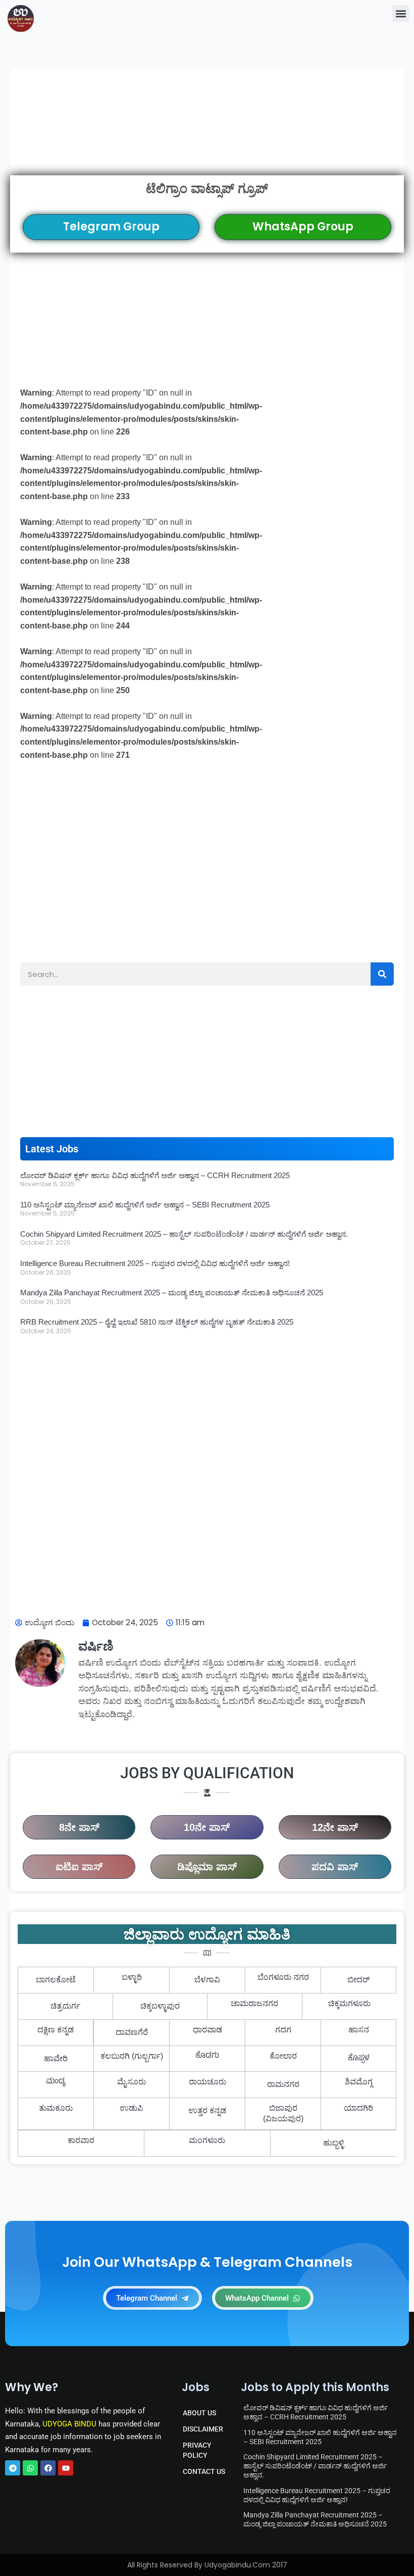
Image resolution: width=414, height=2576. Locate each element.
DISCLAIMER (203, 2429)
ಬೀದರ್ (358, 1980)
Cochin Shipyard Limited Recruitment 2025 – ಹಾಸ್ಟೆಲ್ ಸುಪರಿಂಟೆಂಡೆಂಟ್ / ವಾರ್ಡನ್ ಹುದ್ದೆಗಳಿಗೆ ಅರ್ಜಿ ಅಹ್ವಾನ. (184, 1234)
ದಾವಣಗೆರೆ (132, 2032)
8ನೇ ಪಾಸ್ (79, 1827)
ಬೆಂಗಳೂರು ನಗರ (283, 1977)
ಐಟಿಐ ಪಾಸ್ (79, 1867)
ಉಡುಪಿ (132, 2108)
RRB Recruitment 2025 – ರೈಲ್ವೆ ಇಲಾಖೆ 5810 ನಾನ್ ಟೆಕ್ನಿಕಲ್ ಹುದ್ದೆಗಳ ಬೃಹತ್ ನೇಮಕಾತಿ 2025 (157, 1322)
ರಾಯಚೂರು (208, 2082)
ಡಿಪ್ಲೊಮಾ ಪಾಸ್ (207, 1867)
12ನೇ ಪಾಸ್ (335, 1827)
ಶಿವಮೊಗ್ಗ (359, 2082)
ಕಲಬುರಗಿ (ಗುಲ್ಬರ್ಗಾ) (132, 2056)
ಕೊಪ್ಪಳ (359, 2059)
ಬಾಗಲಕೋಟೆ (56, 1980)
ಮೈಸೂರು (132, 2082)
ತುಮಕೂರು (56, 2108)
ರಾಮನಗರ (283, 2084)
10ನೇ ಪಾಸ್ (207, 1827)
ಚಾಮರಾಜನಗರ (254, 2003)
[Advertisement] (207, 122)
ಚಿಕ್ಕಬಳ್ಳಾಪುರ (160, 2006)
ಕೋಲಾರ (283, 2056)
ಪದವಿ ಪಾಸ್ (335, 1867)
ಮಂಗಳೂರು (207, 2140)
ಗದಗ (283, 2030)
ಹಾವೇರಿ (56, 2058)
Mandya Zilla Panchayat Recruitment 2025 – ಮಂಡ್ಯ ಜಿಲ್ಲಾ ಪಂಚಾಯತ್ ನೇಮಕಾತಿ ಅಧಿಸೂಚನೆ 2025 (172, 1293)
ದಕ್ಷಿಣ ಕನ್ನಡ (56, 2030)
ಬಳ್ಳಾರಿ (132, 1977)
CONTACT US (204, 2471)
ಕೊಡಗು (207, 2056)
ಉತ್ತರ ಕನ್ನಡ (207, 2110)
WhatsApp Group (303, 227)
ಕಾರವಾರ (81, 2140)
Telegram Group (111, 227)
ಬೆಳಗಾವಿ (207, 1980)
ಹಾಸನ (359, 2030)
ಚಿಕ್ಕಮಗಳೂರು (349, 2003)
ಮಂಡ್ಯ (56, 2082)
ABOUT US (199, 2413)
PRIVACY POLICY (197, 2450)
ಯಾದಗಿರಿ (358, 2108)
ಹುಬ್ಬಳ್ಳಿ (333, 2143)
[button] (401, 13)
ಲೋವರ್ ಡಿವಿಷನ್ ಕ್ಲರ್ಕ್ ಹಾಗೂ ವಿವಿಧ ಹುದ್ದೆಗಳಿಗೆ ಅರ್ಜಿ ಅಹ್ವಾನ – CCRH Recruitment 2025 (155, 1175)
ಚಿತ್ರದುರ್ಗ (65, 2006)
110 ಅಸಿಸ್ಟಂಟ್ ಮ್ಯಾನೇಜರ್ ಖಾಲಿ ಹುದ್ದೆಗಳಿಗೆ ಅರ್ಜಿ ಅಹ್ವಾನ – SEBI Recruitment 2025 (145, 1205)
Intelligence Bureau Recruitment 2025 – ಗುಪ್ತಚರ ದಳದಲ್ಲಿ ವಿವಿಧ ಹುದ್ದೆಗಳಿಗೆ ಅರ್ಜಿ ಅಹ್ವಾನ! (155, 1263)
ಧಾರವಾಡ (208, 2030)
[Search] (382, 974)
